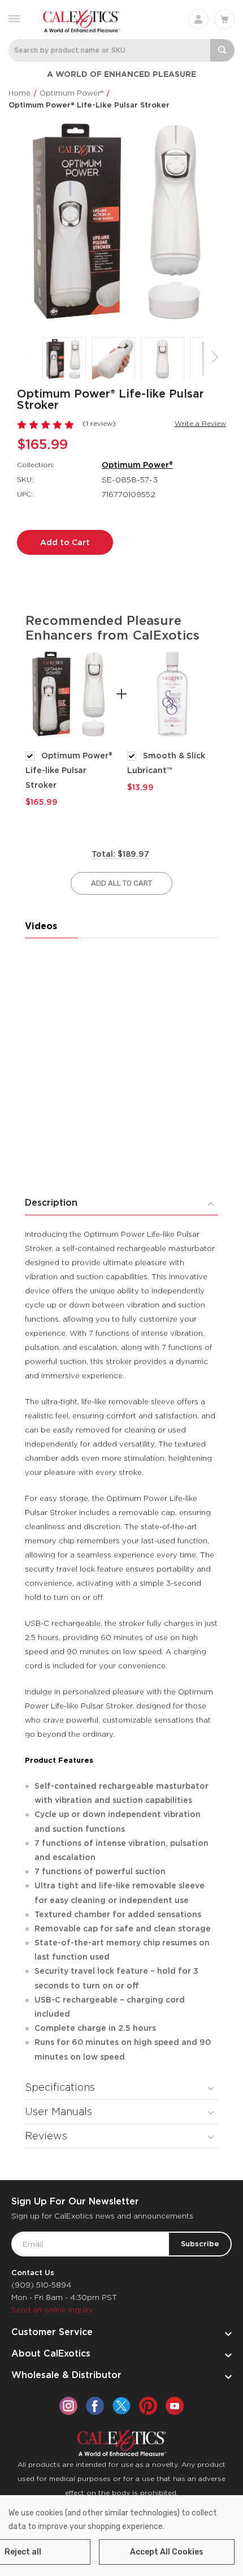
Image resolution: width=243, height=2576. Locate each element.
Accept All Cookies (167, 2552)
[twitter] (121, 2406)
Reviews (46, 2136)
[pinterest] (148, 2406)
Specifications (60, 2087)
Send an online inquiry (52, 2310)
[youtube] (175, 2406)
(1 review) (99, 423)
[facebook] (95, 2406)
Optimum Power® (137, 465)
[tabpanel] (71, 728)
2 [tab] (129, 826)
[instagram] (68, 2406)
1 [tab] (114, 826)
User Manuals (58, 2111)
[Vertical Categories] (14, 18)
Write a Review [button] (200, 423)
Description (51, 1203)
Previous (28, 357)
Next (215, 357)
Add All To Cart (121, 883)
